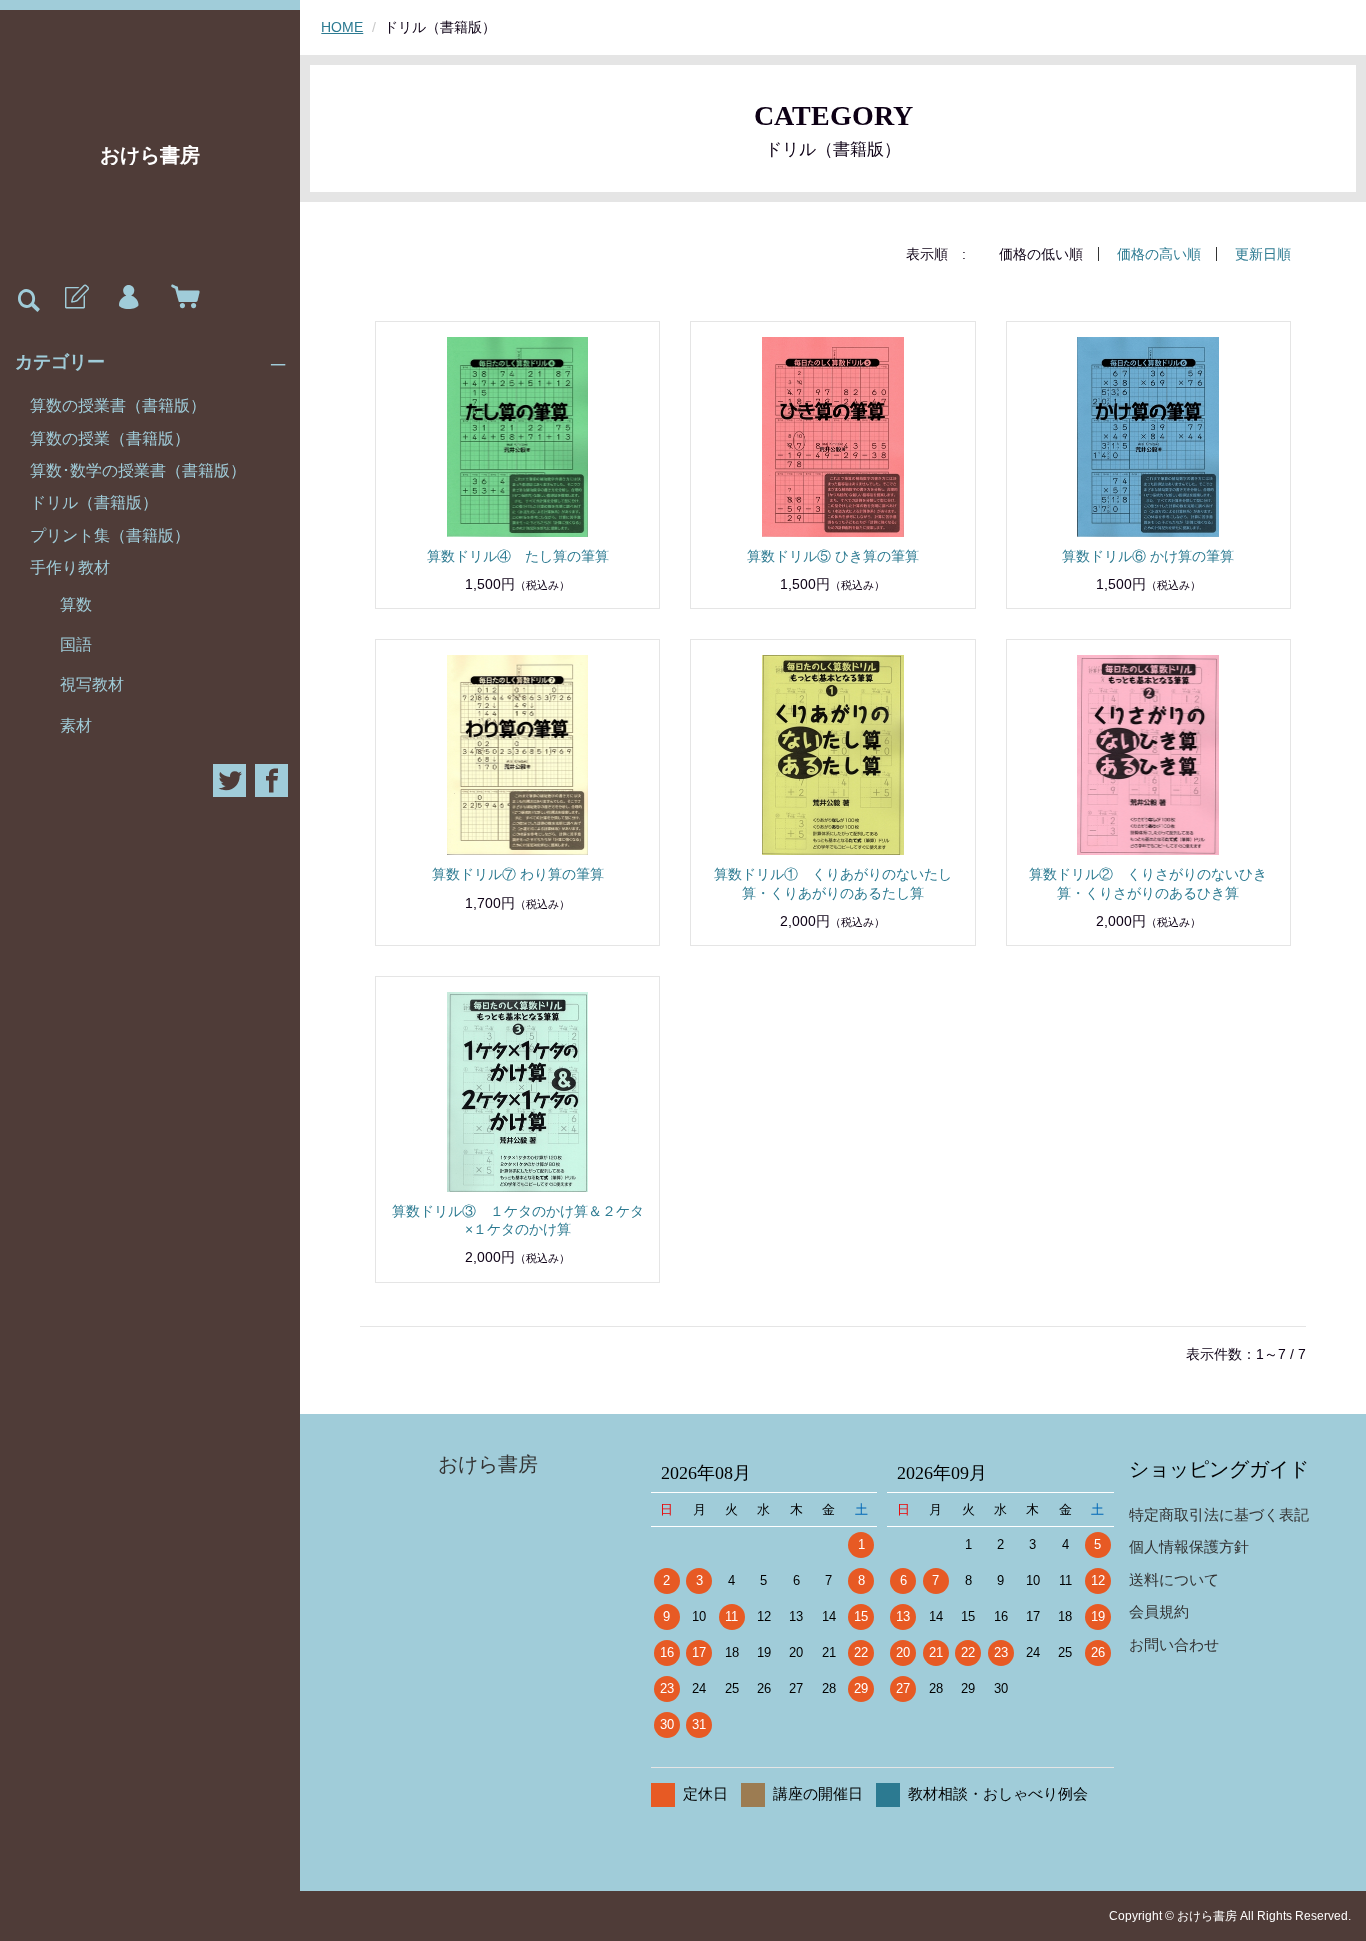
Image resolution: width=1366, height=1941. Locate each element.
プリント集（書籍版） (110, 535)
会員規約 (1159, 1611)
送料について (1174, 1579)
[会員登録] (75, 298)
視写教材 (92, 684)
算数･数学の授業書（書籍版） (138, 470)
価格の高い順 (1159, 254)
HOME (342, 27)
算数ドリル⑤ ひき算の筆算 (833, 556)
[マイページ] (128, 298)
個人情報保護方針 (1189, 1546)
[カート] (181, 298)
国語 (76, 644)
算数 (76, 604)
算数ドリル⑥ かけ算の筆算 (1148, 556)
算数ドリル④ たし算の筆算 (518, 556)
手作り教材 (70, 567)
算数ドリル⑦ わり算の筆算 (518, 874)
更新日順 (1263, 254)
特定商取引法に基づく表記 (1219, 1514)
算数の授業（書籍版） (110, 438)
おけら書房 (150, 155)
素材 (76, 725)
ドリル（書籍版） (94, 502)
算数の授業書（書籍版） (118, 405)
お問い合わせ (1174, 1644)
